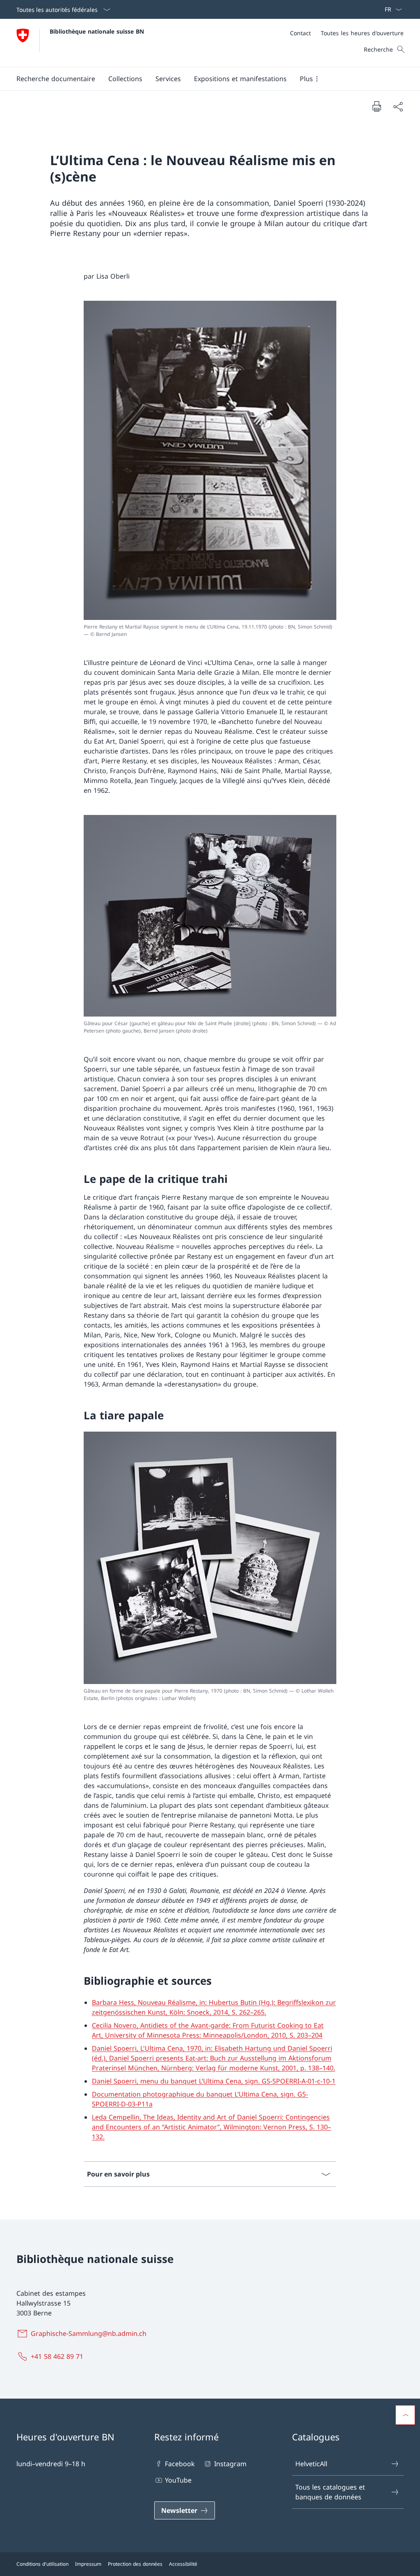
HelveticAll (311, 2464)
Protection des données (135, 2564)
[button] (56, 79)
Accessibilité (183, 2564)
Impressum (88, 2564)
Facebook (180, 2464)
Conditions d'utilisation (42, 2564)
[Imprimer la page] (377, 106)
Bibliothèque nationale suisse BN (97, 31)
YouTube (178, 2480)
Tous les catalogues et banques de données (330, 2492)
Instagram (230, 2464)
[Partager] (398, 107)
